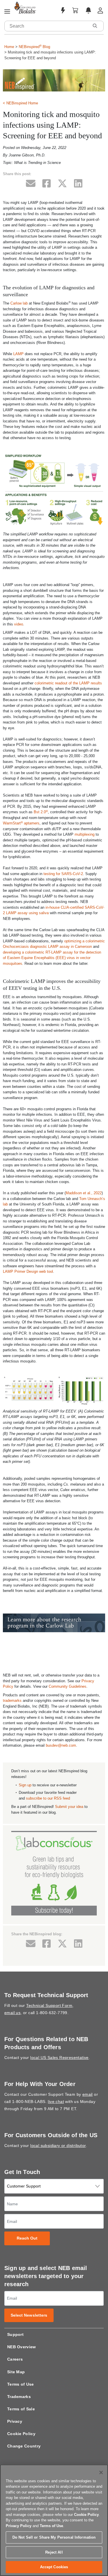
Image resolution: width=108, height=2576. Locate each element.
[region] (54, 2520)
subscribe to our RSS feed (48, 1798)
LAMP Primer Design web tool (28, 1271)
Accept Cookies (54, 2567)
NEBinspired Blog (34, 47)
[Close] (101, 2472)
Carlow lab (19, 303)
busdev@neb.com (61, 1745)
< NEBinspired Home (20, 103)
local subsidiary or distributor (58, 2146)
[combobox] (47, 26)
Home (9, 47)
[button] (95, 26)
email (88, 2094)
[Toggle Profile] (100, 10)
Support (15, 2334)
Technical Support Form (49, 2005)
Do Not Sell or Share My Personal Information (54, 2537)
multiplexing (85, 834)
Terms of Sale (21, 2409)
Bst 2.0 (41, 812)
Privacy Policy (19, 2526)
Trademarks (19, 2397)
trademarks (12, 1701)
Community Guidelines (68, 1686)
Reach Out (27, 2238)
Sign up (25, 1785)
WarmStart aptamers (21, 823)
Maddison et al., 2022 (84, 1193)
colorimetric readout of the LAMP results (68, 683)
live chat (56, 2102)
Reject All (54, 2552)
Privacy (15, 2421)
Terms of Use (21, 2384)
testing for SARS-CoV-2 (63, 874)
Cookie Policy (21, 2434)
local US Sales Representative (59, 2058)
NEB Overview (22, 2347)
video (19, 624)
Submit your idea (69, 1807)
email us (12, 2013)
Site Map (16, 2372)
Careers (15, 2359)
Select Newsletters (29, 2315)
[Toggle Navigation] (7, 12)
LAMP (18, 354)
